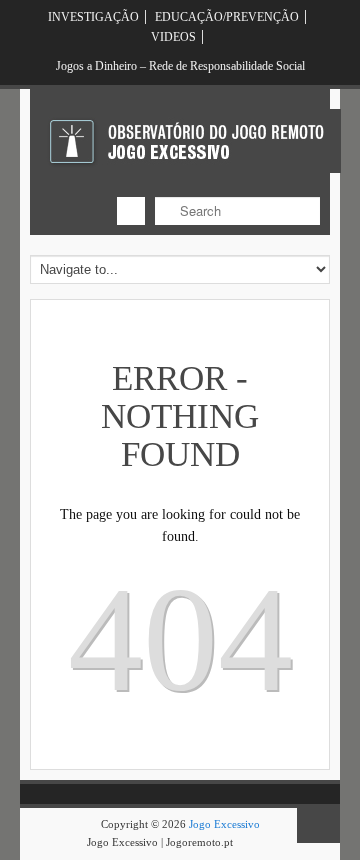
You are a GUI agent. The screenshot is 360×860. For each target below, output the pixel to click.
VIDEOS (173, 37)
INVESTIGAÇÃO (93, 17)
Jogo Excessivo (224, 824)
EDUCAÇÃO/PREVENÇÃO (227, 17)
